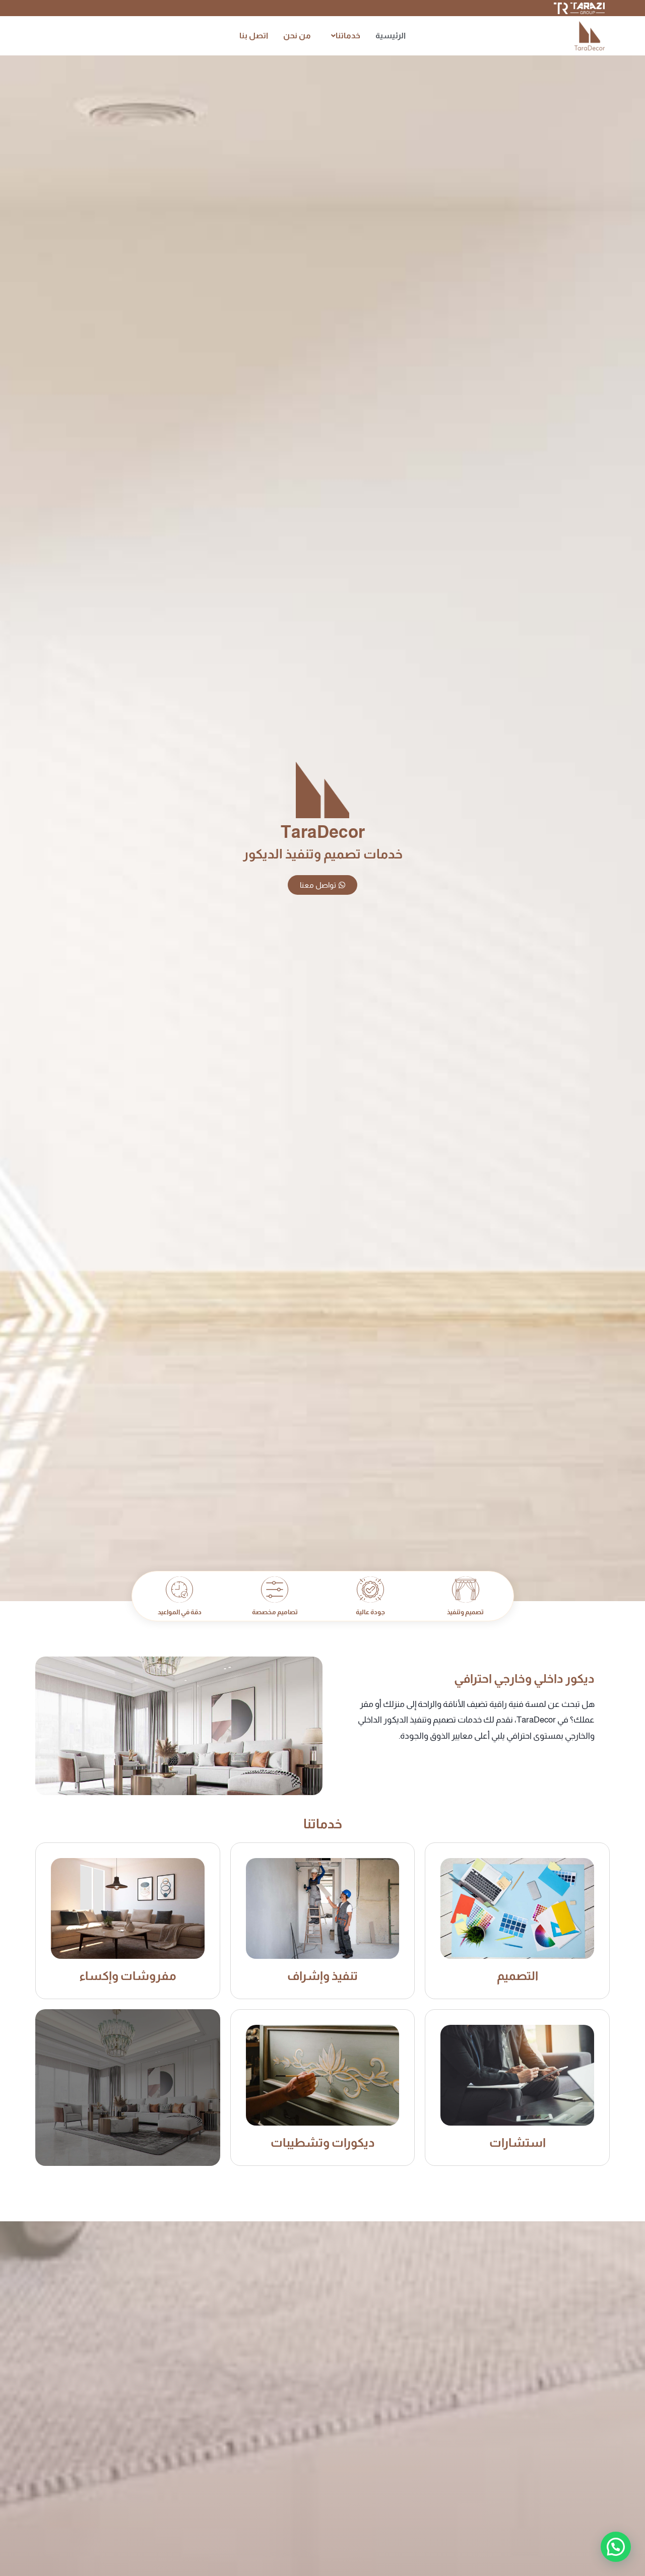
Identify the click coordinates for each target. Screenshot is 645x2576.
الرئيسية (391, 36)
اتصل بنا (254, 36)
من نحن (297, 36)
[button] (343, 36)
